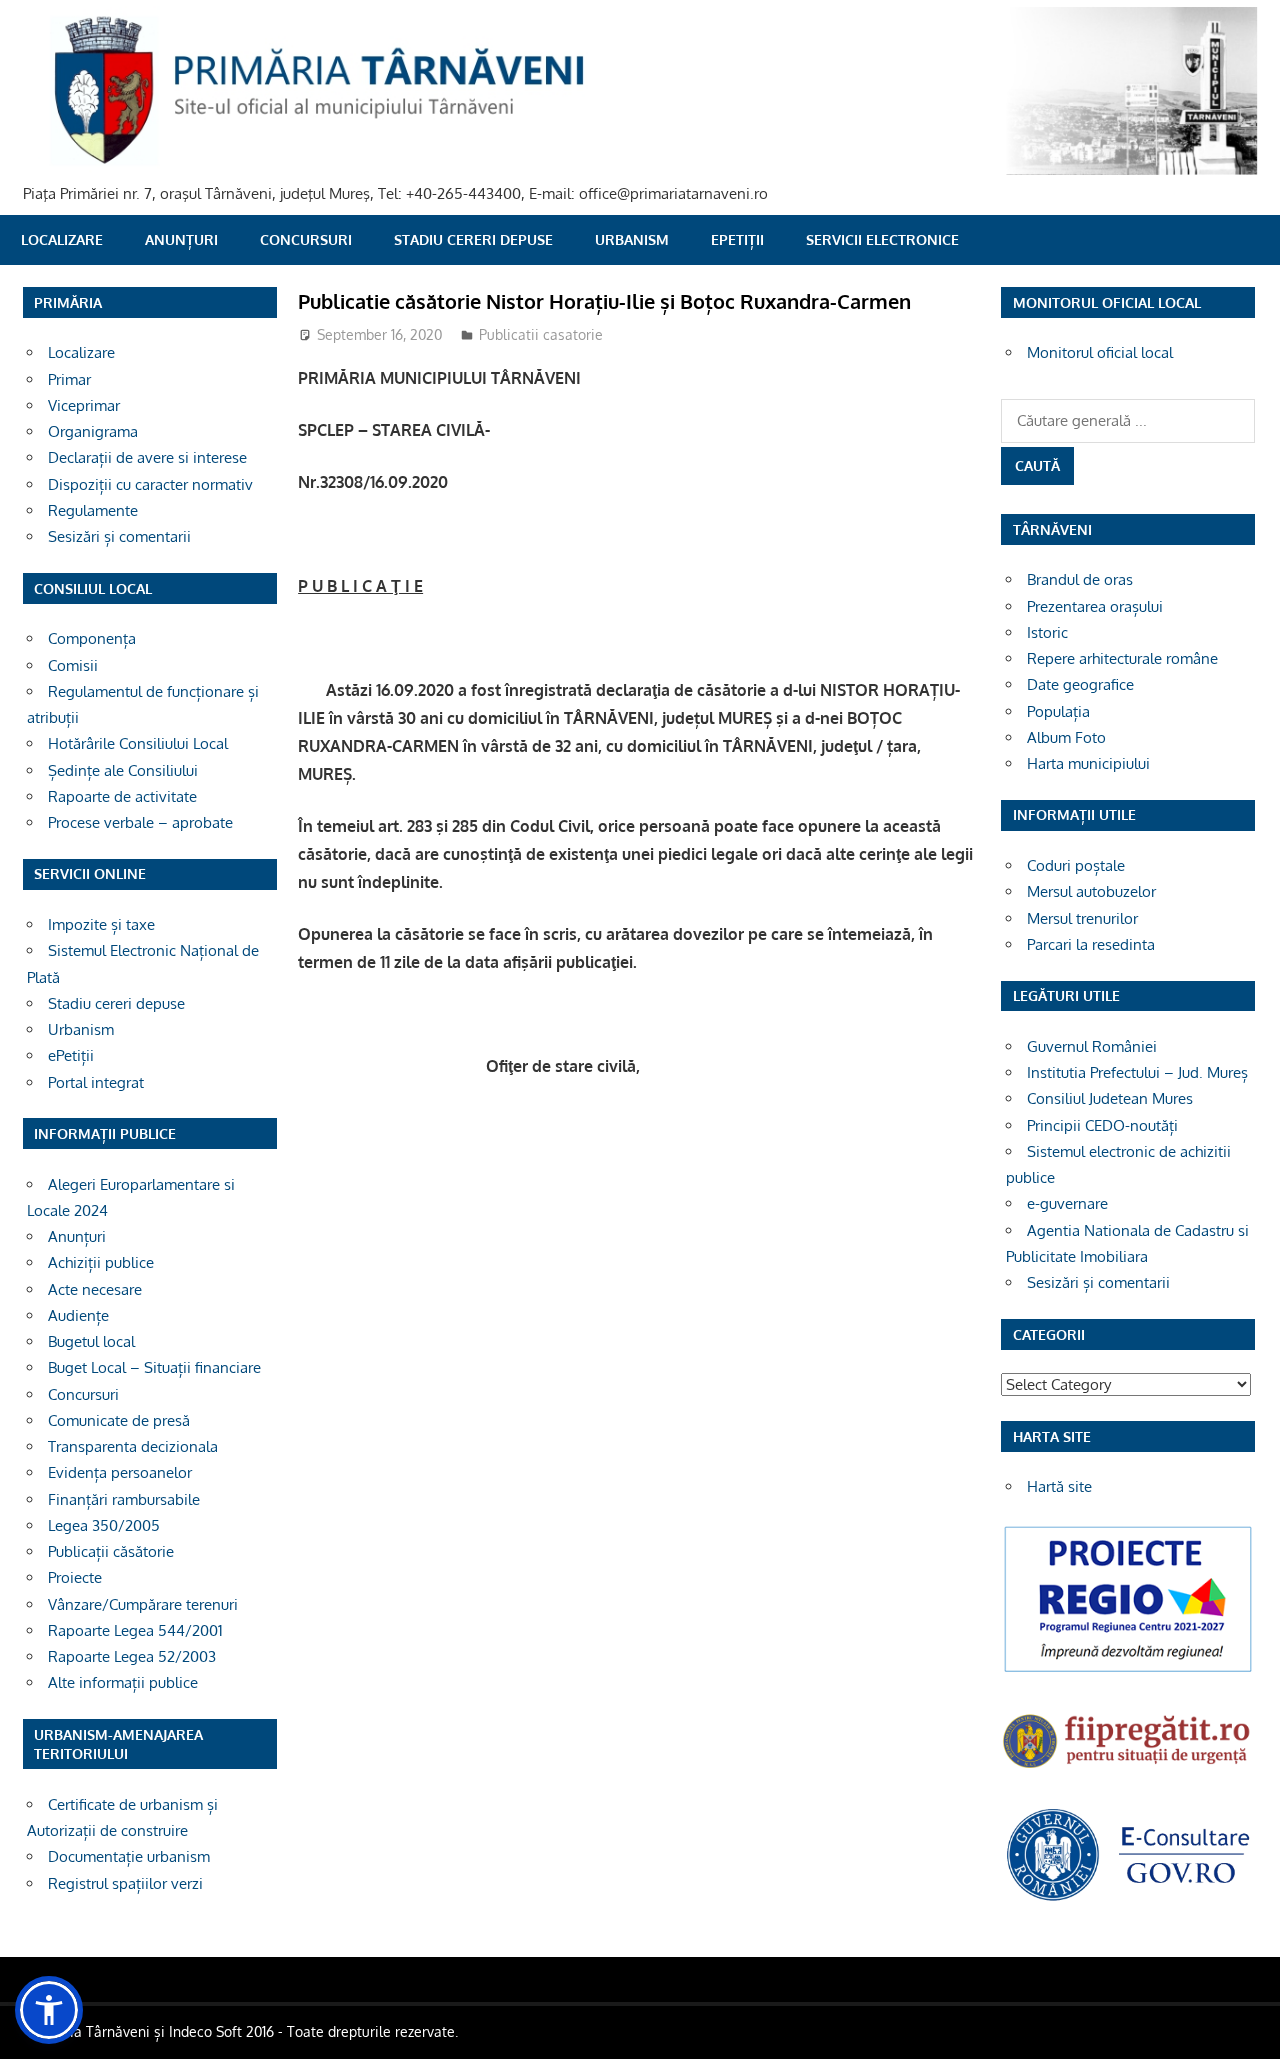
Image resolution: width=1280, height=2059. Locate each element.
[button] (49, 2010)
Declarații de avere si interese (147, 457)
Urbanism (632, 239)
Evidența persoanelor (120, 1472)
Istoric (1047, 632)
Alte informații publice (123, 1682)
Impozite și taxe (101, 924)
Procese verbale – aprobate (140, 822)
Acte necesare (95, 1289)
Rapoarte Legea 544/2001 (135, 1630)
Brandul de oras (1080, 579)
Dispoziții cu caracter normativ (150, 484)
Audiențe (78, 1315)
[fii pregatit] (1128, 1770)
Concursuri (306, 239)
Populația (1058, 711)
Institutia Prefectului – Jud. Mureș (1137, 1072)
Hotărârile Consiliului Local (138, 743)
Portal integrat (96, 1082)
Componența (92, 638)
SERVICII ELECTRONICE (882, 239)
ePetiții (737, 239)
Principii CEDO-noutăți (1102, 1125)
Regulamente (93, 510)
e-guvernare (1067, 1203)
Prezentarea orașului (1095, 606)
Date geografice (1080, 684)
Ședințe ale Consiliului (123, 770)
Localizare (62, 239)
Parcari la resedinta (1091, 944)
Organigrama (93, 431)
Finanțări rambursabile (124, 1499)
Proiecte (75, 1577)
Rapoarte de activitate (122, 796)
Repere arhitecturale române (1122, 658)
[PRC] (1128, 1670)
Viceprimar (84, 405)
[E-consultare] (1128, 1898)
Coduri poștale (1076, 865)
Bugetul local (91, 1341)
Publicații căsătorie (111, 1551)
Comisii (73, 665)
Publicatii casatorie (541, 334)
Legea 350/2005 (104, 1525)
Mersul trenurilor (1082, 918)
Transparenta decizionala (133, 1446)
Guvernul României (1092, 1046)
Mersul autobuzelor (1091, 891)
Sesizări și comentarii (119, 536)
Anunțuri (181, 239)
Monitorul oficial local (1100, 352)
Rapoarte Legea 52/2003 (132, 1656)
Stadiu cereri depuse (473, 239)
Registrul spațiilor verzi (125, 1883)
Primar (69, 379)
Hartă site (1059, 1486)
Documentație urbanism (129, 1856)
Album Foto (1066, 737)
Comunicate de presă (119, 1420)
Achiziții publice (101, 1262)
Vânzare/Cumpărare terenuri (143, 1604)
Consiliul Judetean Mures (1110, 1098)
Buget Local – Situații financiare (154, 1367)
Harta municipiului (1088, 763)
